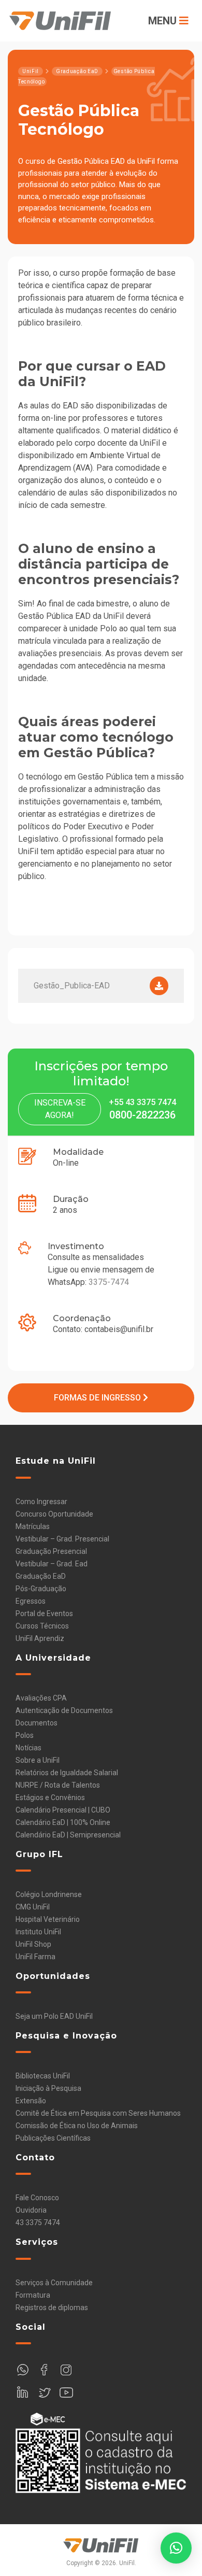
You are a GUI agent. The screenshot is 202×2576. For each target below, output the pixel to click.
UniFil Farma (35, 1957)
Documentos (37, 1723)
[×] (176, 2548)
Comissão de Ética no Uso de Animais (77, 2126)
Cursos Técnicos (42, 1626)
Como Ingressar (41, 1502)
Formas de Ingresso (98, 1398)
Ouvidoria (31, 2210)
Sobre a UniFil (38, 1760)
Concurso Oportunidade (54, 1514)
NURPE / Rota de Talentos (58, 1785)
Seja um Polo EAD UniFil (54, 2016)
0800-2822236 (142, 1115)
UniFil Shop (33, 1944)
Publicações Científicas (53, 2138)
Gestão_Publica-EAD (72, 986)
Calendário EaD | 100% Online (63, 1822)
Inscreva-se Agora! (60, 1109)
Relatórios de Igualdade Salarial (67, 1773)
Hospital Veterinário (48, 1919)
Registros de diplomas (52, 2308)
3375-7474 (109, 1282)
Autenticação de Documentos (64, 1710)
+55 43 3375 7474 (142, 1102)
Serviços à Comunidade (54, 2283)
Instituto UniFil (38, 1932)
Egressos (31, 1601)
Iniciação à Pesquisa (48, 2088)
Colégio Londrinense (49, 1894)
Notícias (28, 1748)
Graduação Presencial (51, 1551)
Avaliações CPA (41, 1698)
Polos (25, 1735)
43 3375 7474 (38, 2223)
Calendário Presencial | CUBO (63, 1810)
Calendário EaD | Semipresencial (68, 1835)
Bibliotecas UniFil (43, 2076)
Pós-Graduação (41, 1589)
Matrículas (33, 1526)
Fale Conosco (37, 2198)
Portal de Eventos (44, 1613)
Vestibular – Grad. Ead (52, 1564)
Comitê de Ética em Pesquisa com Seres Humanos (98, 2113)
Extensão (31, 2101)
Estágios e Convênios (50, 1797)
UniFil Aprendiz (40, 1638)
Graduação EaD (41, 1576)
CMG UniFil (33, 1907)
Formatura (33, 2295)
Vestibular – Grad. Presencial (62, 1539)
